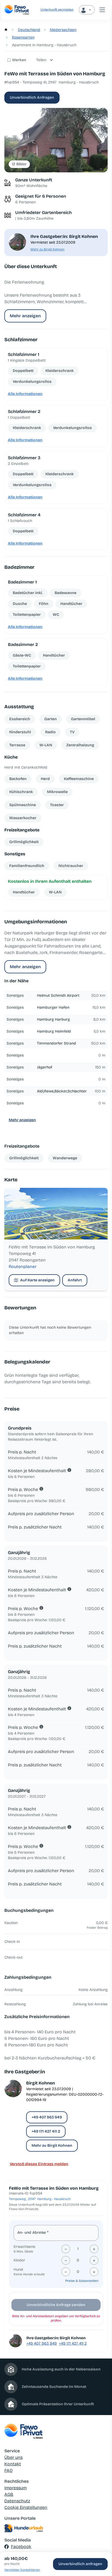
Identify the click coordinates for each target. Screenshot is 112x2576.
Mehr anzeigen (25, 316)
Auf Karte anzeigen (37, 1280)
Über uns (13, 2457)
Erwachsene (24, 2247)
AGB (9, 2494)
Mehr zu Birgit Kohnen (47, 249)
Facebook (21, 2547)
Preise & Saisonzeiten (82, 2281)
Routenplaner (23, 1267)
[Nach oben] (100, 2544)
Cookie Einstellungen (26, 2507)
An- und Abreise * (33, 2232)
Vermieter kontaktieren (22, 2570)
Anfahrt (75, 1280)
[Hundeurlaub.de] (56, 2528)
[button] (56, 140)
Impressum (15, 2488)
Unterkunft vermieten (57, 10)
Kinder (19, 2260)
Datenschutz (17, 2501)
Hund (18, 2269)
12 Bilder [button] (19, 164)
